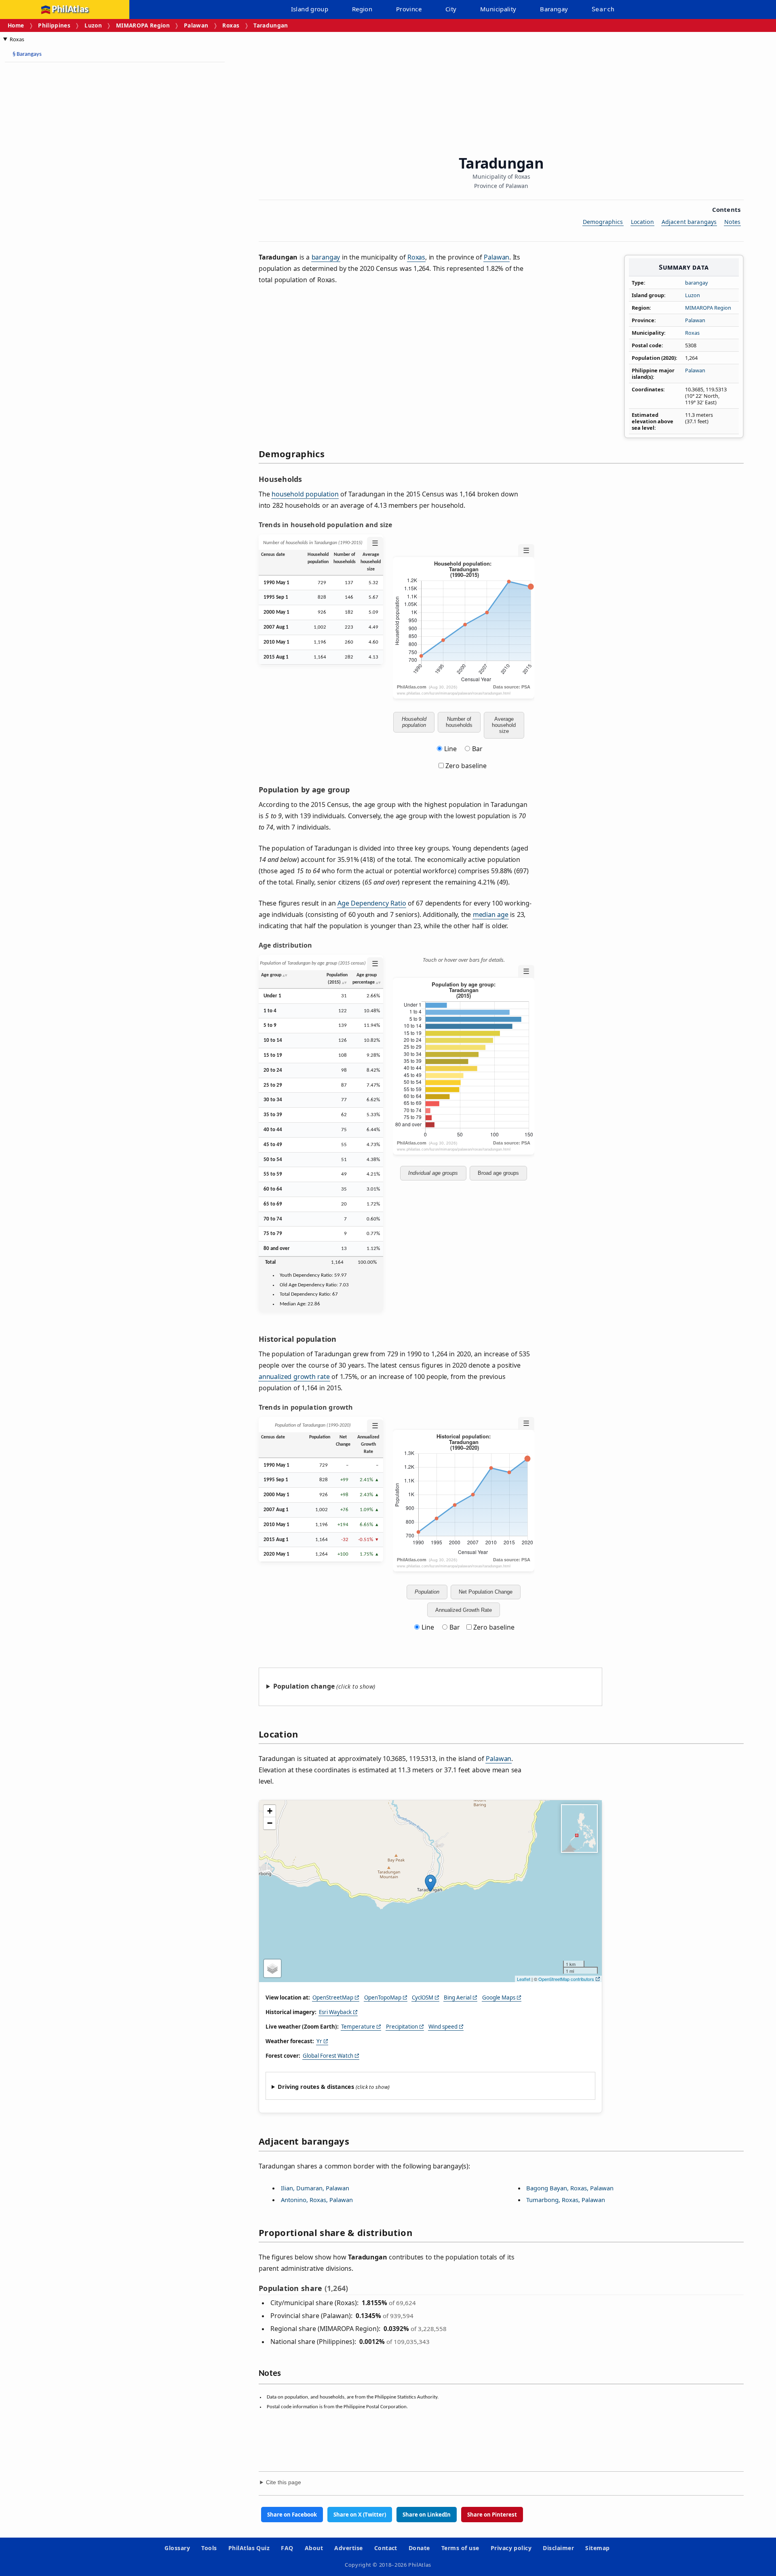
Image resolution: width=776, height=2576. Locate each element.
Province (409, 9)
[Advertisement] (69, 190)
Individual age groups (433, 1173)
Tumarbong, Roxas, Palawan (566, 2200)
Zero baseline (465, 766)
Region (362, 9)
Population (427, 1592)
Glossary (177, 2548)
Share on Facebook (292, 2515)
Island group (310, 9)
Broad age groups (498, 1173)
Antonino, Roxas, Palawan (317, 2200)
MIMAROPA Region (143, 25)
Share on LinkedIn (427, 2515)
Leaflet (524, 1979)
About (314, 2548)
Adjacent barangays (689, 222)
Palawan (196, 25)
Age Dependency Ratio (372, 903)
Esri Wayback (335, 2012)
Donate (419, 2548)
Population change (304, 1686)
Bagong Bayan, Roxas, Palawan (570, 2188)
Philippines (54, 25)
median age (491, 914)
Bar (477, 749)
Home (16, 25)
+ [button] (270, 1811)
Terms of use (460, 2548)
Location (642, 222)
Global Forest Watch (328, 2056)
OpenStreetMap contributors (566, 1979)
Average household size (504, 725)
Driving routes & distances (316, 2087)
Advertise (348, 2548)
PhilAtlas (70, 10)
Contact (386, 2548)
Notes (732, 222)
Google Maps (499, 1997)
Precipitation (402, 2027)
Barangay (554, 9)
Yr (319, 2041)
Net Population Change (486, 1592)
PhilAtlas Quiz (249, 2548)
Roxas (231, 25)
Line (450, 749)
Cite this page (284, 2482)
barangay (697, 283)
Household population (414, 722)
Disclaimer (558, 2548)
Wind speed (443, 2027)
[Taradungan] (430, 1883)
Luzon (93, 25)
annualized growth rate (294, 1377)
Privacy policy (511, 2548)
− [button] (270, 1823)
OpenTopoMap (383, 1997)
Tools (209, 2548)
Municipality (498, 9)
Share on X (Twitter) (360, 2515)
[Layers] (272, 1968)
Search (603, 9)
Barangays (27, 54)
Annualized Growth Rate (464, 1610)
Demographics (603, 222)
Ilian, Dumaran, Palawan (315, 2188)
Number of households (459, 722)
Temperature (358, 2027)
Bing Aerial (458, 1997)
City (451, 9)
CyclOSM (423, 1997)
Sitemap (597, 2548)
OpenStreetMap (333, 1997)
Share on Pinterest (492, 2515)
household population (305, 494)
